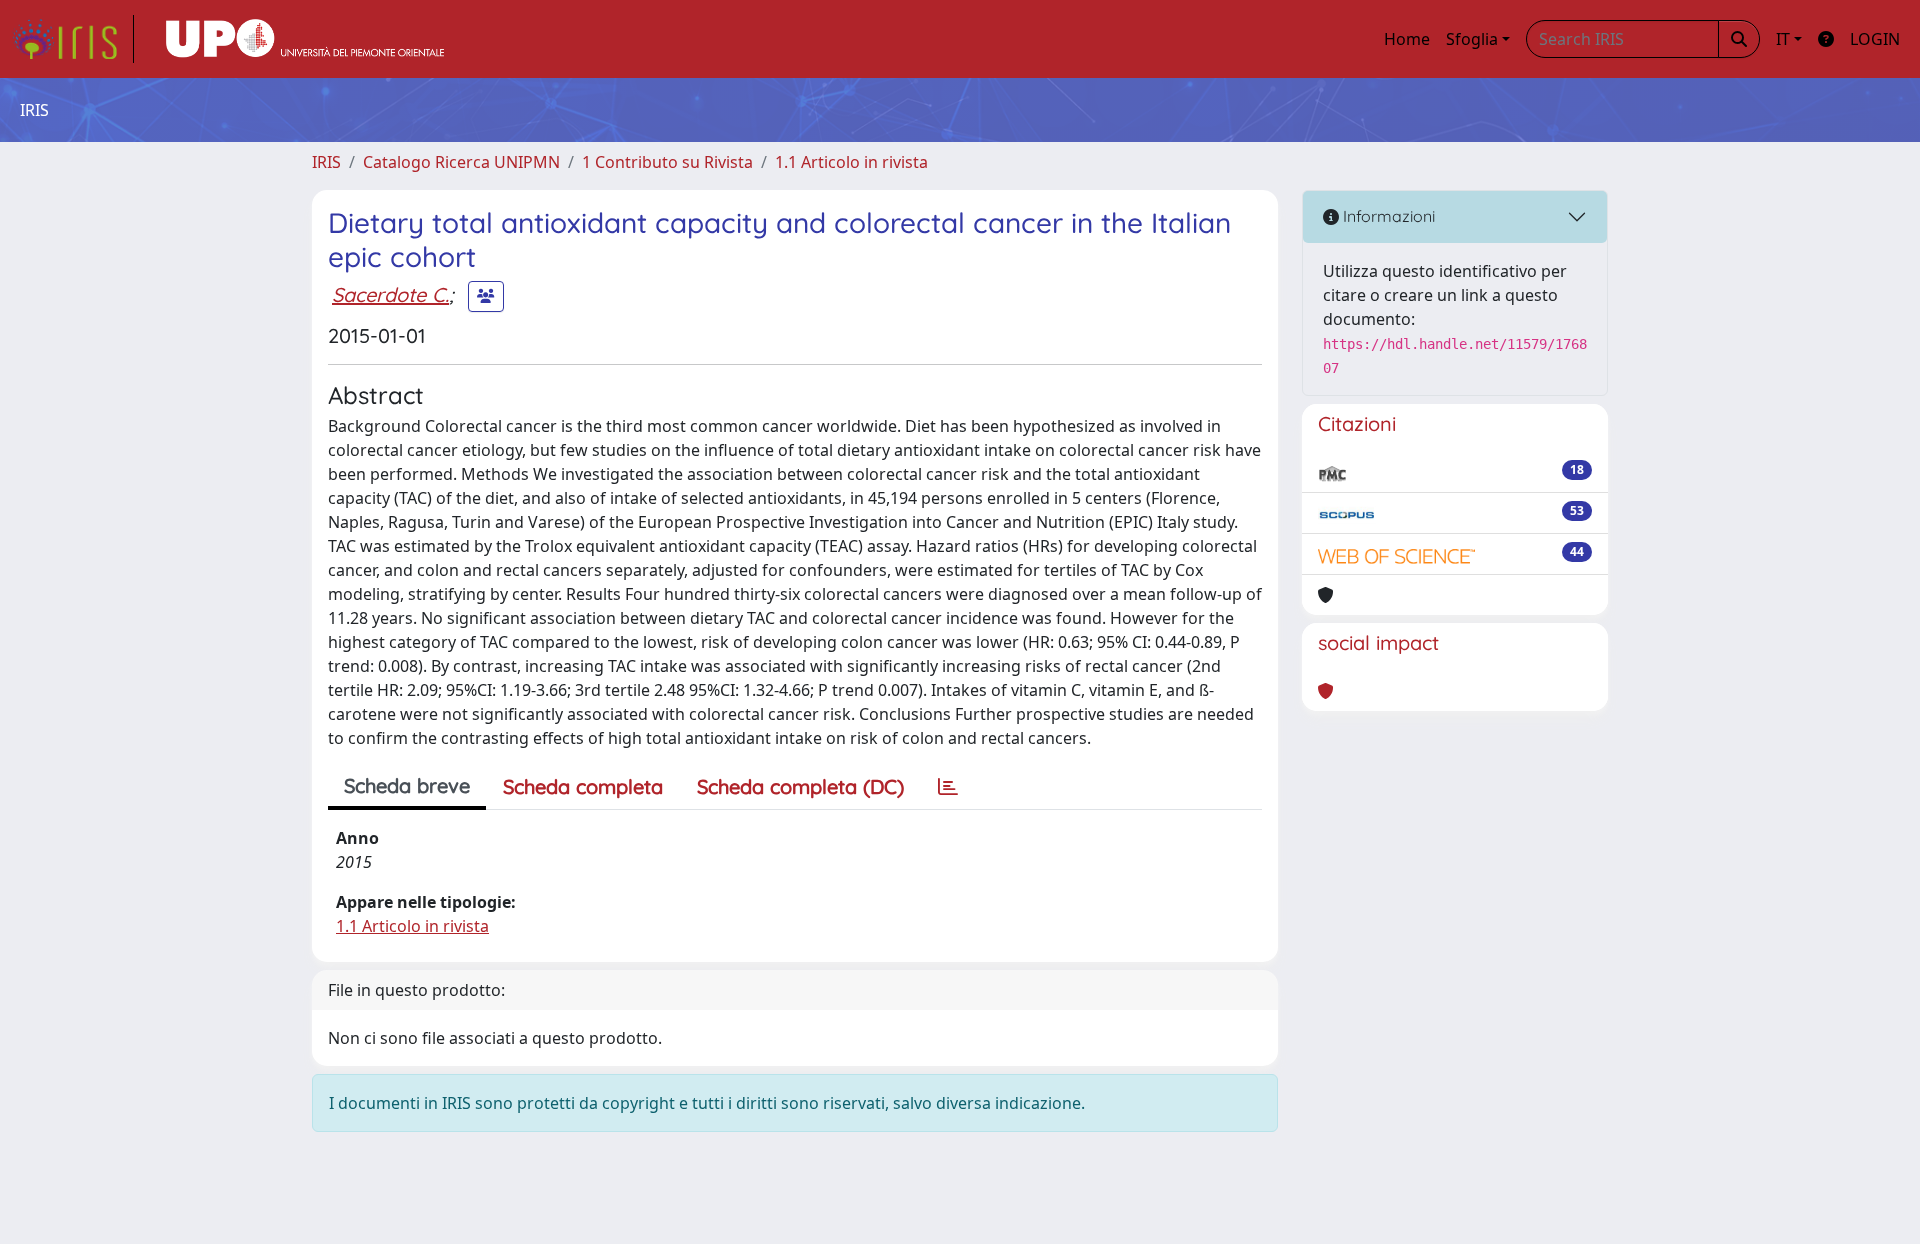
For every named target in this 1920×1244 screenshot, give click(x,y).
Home (1407, 39)
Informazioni (1387, 216)
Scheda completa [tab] (583, 786)
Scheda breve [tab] (407, 785)
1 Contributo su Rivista (667, 162)
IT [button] (1783, 39)
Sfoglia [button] (1472, 39)
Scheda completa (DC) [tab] (800, 786)
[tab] (948, 787)
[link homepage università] (305, 39)
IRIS (326, 162)
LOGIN (1875, 39)
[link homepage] (73, 39)
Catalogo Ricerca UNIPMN (461, 162)
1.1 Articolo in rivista (851, 162)
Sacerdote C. (390, 294)
